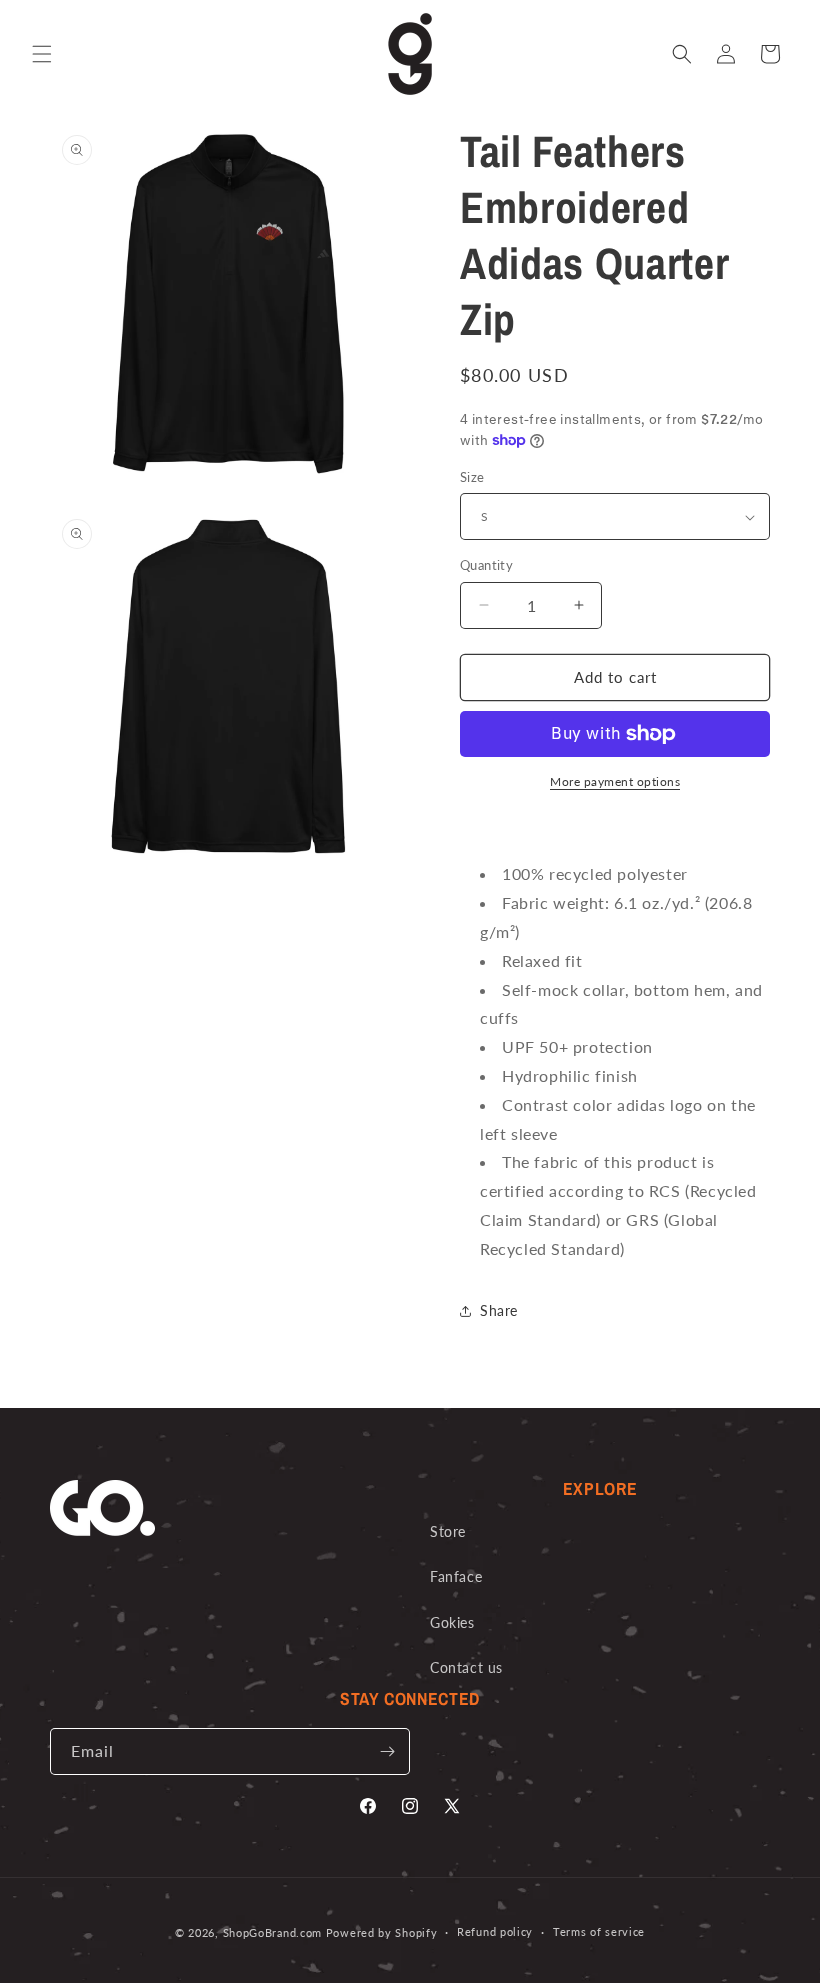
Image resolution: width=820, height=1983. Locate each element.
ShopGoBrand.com (273, 1932)
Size (472, 477)
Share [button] (499, 1310)
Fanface (456, 1576)
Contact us (466, 1667)
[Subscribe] (387, 1751)
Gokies (452, 1622)
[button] (42, 54)
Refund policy (495, 1931)
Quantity (486, 565)
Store (448, 1531)
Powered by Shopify (382, 1932)
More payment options (615, 781)
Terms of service (599, 1931)
